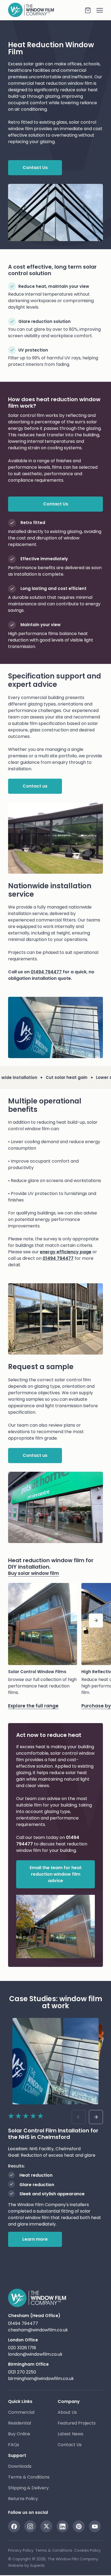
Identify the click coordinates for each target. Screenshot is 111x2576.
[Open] (97, 10)
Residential (20, 2423)
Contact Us (70, 2445)
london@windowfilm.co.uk (35, 2354)
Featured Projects (77, 2423)
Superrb (37, 2565)
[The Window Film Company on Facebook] (14, 2526)
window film (80, 83)
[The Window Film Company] (46, 10)
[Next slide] (96, 2117)
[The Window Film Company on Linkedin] (63, 2526)
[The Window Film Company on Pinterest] (79, 2526)
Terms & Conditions (29, 2477)
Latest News (70, 2434)
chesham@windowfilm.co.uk (38, 2330)
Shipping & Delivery (28, 2488)
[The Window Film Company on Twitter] (46, 2526)
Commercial (21, 2412)
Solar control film (26, 415)
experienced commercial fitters (42, 920)
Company (69, 2401)
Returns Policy (23, 2499)
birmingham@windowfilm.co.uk (41, 2379)
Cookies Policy (87, 2550)
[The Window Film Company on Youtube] (95, 2526)
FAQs (14, 2445)
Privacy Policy (21, 2550)
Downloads (20, 2466)
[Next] (96, 1620)
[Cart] (88, 10)
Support (17, 2455)
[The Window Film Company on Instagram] (30, 2526)
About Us (67, 2412)
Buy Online (19, 2434)
